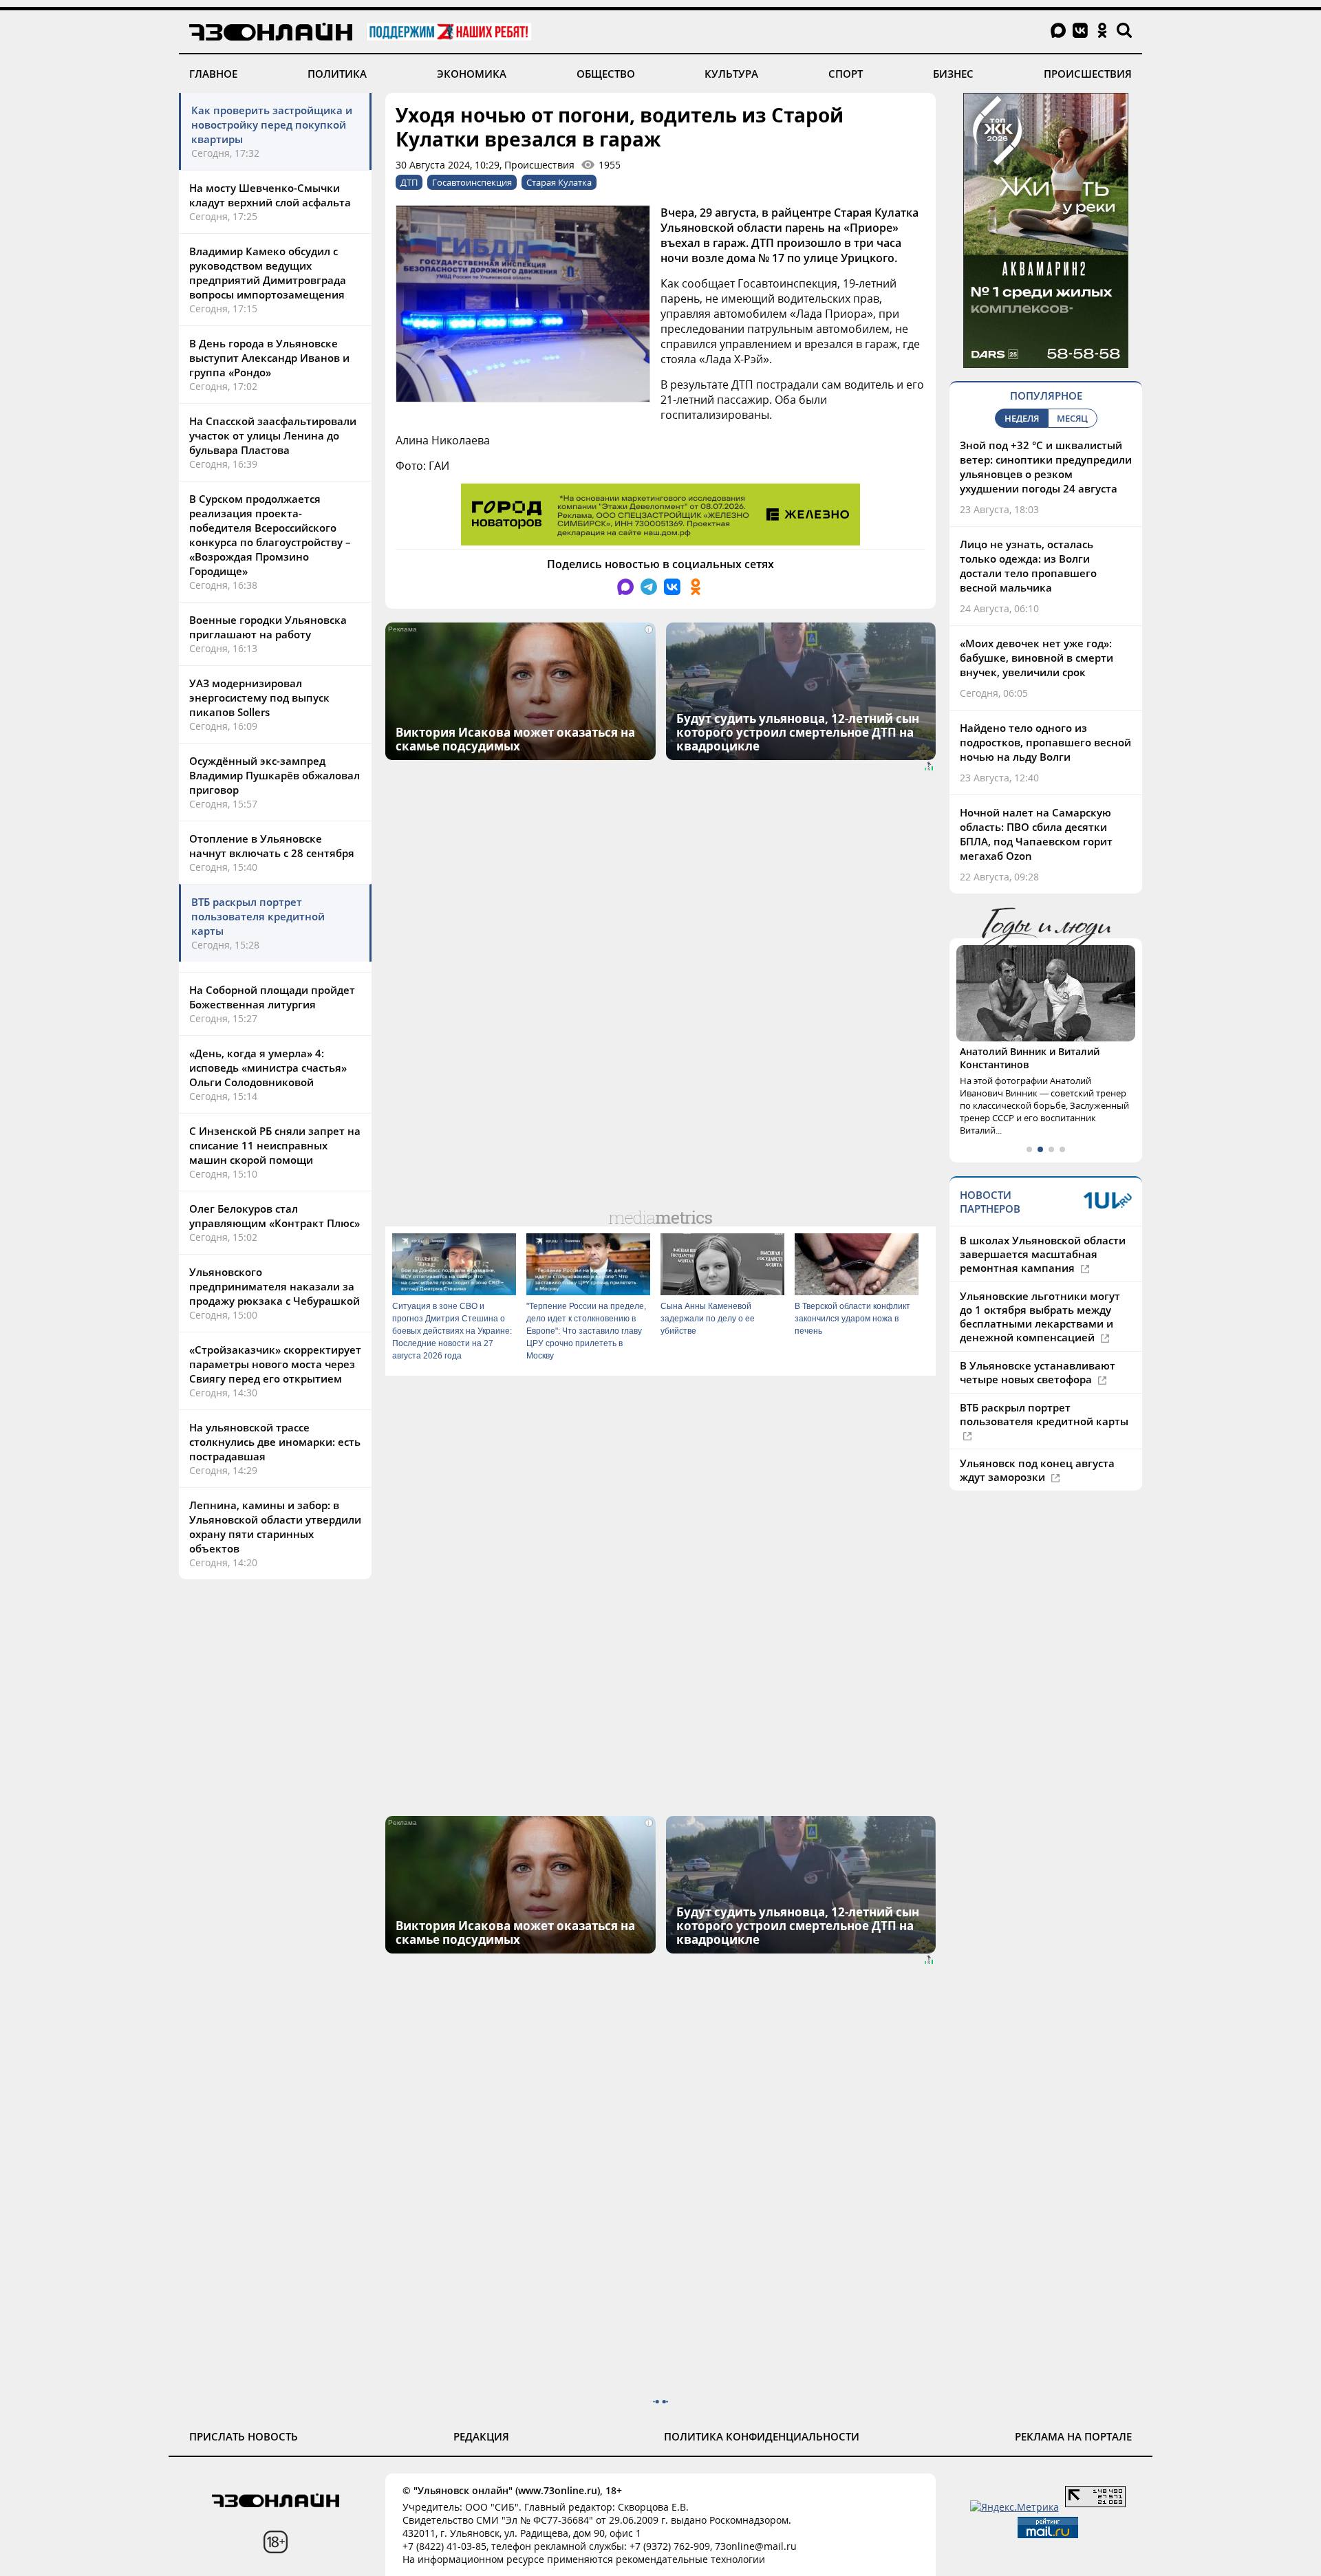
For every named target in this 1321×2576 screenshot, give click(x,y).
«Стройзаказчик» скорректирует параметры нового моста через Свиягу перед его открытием (275, 1364)
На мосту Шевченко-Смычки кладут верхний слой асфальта (270, 195)
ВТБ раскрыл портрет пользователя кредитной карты (258, 916)
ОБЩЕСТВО (606, 74)
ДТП (409, 182)
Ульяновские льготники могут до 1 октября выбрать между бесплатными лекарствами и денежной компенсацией (1040, 1317)
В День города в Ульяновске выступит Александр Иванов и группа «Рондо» (269, 358)
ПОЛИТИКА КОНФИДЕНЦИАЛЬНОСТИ (762, 2436)
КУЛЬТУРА (731, 74)
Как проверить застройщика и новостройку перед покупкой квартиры (272, 125)
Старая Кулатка (559, 182)
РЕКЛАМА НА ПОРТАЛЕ (1073, 2436)
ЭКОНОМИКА (472, 74)
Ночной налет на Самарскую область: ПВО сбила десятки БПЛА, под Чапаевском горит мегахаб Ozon (1036, 834)
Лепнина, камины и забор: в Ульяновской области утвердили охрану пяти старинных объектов (275, 1527)
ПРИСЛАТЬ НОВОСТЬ (244, 2436)
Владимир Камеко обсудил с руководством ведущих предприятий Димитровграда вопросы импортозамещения (268, 273)
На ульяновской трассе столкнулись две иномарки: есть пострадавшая (275, 1442)
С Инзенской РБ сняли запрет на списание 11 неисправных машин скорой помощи (275, 1145)
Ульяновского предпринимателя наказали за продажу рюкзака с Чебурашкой (275, 1286)
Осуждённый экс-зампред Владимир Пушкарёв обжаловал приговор (275, 775)
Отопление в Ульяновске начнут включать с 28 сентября (272, 846)
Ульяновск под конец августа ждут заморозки (1037, 1470)
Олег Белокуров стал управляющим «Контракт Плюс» (275, 1216)
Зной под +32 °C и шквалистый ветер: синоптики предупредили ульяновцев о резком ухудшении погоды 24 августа (1046, 467)
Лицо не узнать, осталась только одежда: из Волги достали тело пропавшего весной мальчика (1028, 566)
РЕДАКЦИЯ (481, 2436)
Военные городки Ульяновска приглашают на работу (268, 627)
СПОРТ (846, 74)
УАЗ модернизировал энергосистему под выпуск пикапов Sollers (259, 697)
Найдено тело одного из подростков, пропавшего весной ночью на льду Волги (1045, 742)
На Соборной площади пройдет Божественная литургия (272, 997)
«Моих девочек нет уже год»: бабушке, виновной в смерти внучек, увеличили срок (1037, 658)
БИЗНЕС (953, 74)
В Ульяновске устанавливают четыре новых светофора (1038, 1372)
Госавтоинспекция (472, 182)
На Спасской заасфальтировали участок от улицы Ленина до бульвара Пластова (273, 435)
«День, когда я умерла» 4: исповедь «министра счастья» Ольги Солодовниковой (268, 1068)
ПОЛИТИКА (337, 74)
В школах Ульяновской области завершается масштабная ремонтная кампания (1043, 1254)
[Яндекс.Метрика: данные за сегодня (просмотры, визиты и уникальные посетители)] (1014, 2507)
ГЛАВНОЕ (213, 74)
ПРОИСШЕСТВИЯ (1088, 74)
